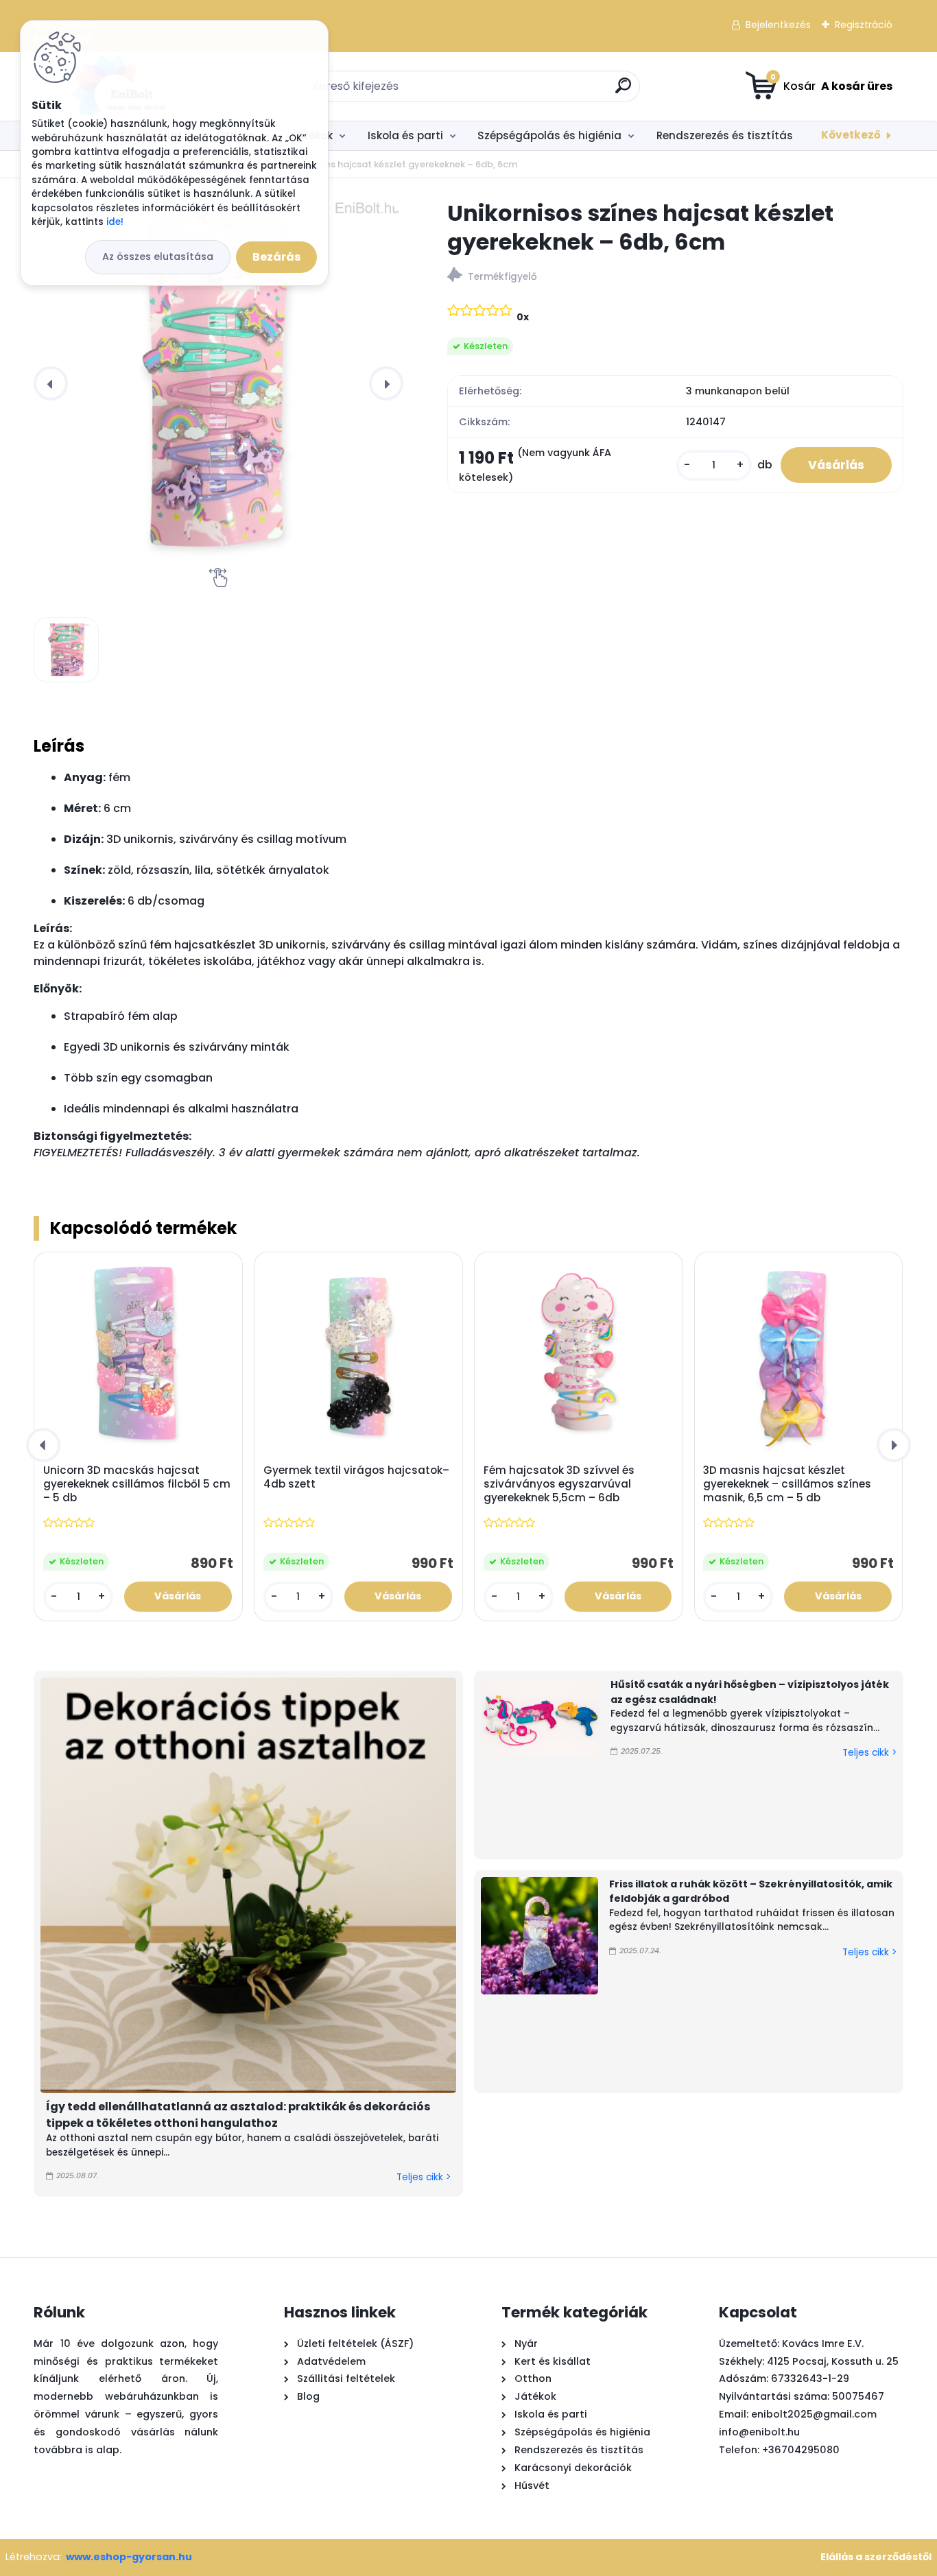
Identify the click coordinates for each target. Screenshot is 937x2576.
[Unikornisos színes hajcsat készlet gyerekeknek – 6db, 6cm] (218, 383)
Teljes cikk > (424, 2177)
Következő (851, 135)
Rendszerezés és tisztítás (725, 135)
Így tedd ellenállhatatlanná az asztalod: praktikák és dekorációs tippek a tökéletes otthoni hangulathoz (238, 2115)
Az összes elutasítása (158, 257)
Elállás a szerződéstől (876, 2557)
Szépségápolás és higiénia (549, 135)
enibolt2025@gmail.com (814, 2414)
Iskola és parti (405, 135)
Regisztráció (864, 25)
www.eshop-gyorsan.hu (129, 2557)
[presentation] (51, 383)
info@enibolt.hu (759, 2432)
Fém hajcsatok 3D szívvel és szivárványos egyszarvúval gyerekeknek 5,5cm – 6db (559, 1484)
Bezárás (276, 257)
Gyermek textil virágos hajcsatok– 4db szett (356, 1477)
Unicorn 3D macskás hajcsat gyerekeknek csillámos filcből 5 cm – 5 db (137, 1484)
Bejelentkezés (778, 25)
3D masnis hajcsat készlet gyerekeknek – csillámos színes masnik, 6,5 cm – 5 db (787, 1484)
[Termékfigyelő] (675, 277)
